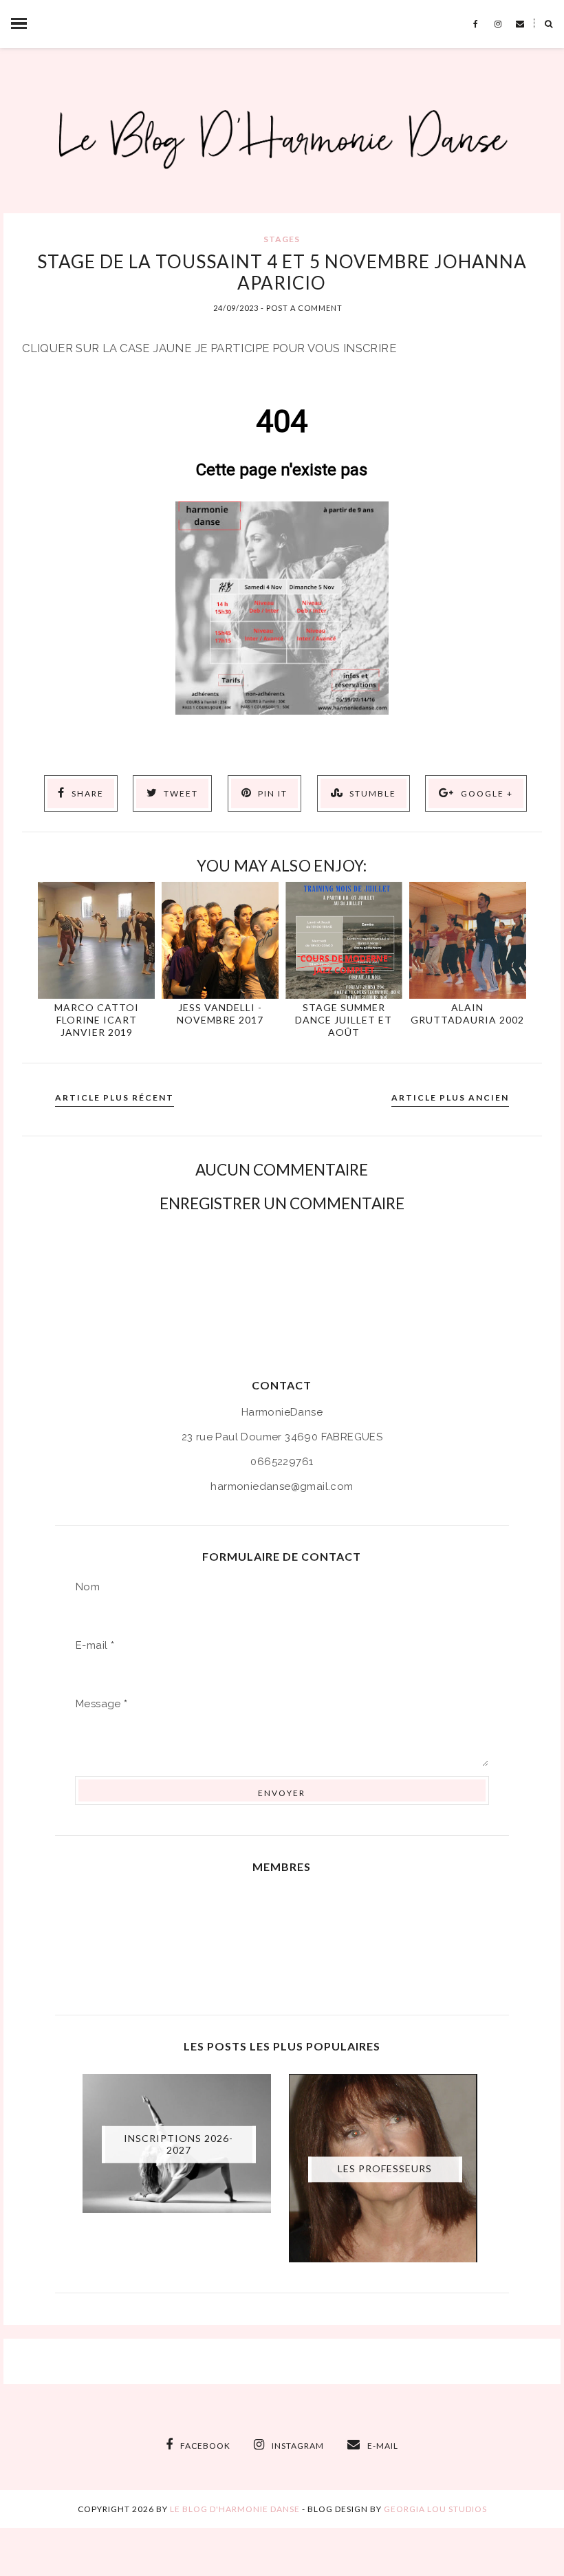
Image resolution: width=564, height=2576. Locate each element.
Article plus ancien (450, 1097)
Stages (282, 239)
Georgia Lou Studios (435, 2509)
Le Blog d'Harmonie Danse (235, 2509)
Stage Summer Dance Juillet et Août (344, 1020)
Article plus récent (115, 1097)
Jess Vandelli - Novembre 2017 (220, 1014)
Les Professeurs (385, 2168)
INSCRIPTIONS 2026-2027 (178, 2144)
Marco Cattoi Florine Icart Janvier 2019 (97, 1020)
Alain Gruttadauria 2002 (467, 1014)
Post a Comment (304, 308)
